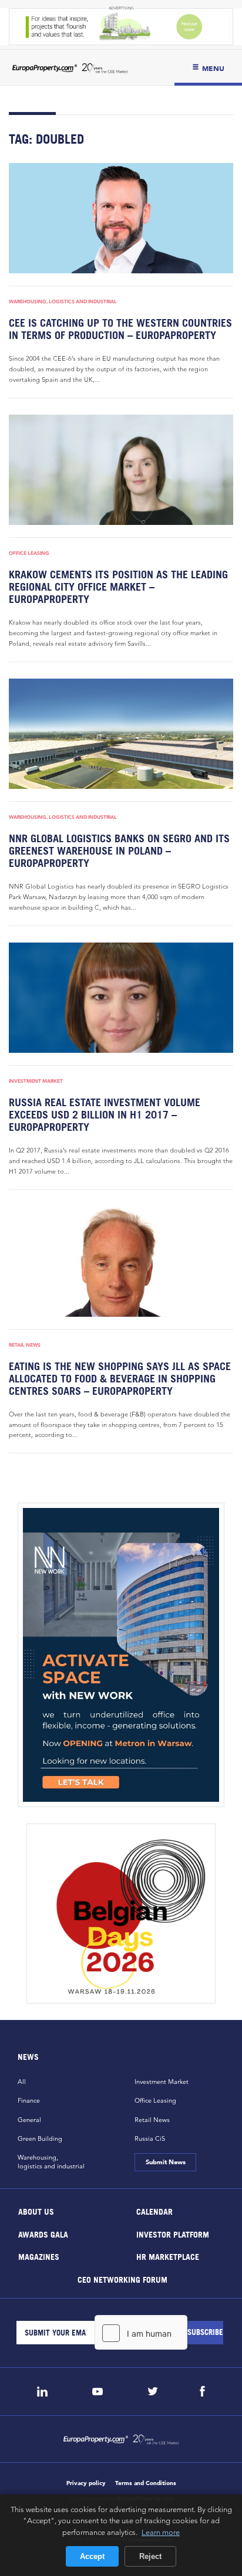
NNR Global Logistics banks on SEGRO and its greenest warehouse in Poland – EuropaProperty (119, 851)
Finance (29, 2100)
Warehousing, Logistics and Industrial (63, 301)
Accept (92, 2556)
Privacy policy (86, 2483)
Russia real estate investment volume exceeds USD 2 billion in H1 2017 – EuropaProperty (105, 1115)
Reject (150, 2556)
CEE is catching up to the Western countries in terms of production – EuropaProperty (120, 329)
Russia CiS (150, 2138)
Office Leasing (29, 553)
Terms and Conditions (146, 2483)
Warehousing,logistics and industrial (51, 2162)
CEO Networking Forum (122, 2279)
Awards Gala (43, 2234)
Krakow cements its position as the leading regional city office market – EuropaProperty (118, 587)
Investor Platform (173, 2234)
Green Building (40, 2138)
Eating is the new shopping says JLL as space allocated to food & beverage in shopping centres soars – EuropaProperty (120, 1379)
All (22, 2082)
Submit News (165, 2162)
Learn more (161, 2532)
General (29, 2120)
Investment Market (36, 1081)
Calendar (154, 2211)
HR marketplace (168, 2257)
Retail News (25, 1345)
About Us (36, 2211)
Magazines (39, 2257)
